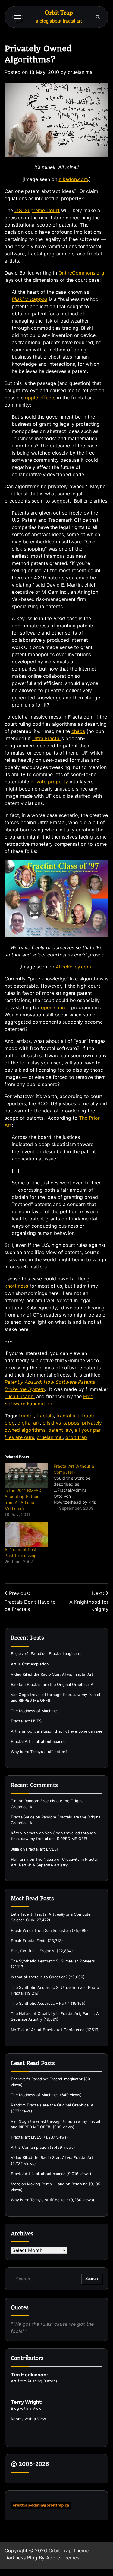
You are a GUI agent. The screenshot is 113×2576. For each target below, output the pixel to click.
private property (49, 782)
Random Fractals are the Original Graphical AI (53, 1684)
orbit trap (76, 1437)
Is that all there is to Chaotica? (39, 1977)
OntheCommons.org (81, 273)
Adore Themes (63, 2558)
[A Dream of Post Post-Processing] (26, 1534)
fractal (26, 1416)
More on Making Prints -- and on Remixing (49, 2184)
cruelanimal (81, 72)
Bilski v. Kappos (30, 299)
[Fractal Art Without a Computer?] (78, 1487)
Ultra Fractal (46, 738)
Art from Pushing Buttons (34, 2381)
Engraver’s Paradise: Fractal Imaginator (46, 1654)
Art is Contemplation (30, 1664)
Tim (14, 1801)
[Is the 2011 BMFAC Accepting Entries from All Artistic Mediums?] (26, 1475)
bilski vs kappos (61, 1423)
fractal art (68, 1416)
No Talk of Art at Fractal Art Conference (48, 2030)
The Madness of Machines (35, 1711)
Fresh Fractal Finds (29, 1941)
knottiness (16, 1286)
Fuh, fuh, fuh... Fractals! (33, 1951)
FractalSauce (23, 1817)
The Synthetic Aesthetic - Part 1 (40, 2003)
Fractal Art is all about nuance (38, 1741)
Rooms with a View (28, 2419)
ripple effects (40, 398)
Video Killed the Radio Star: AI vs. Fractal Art (52, 1674)
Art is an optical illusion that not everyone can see (56, 1731)
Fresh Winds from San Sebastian (41, 1930)
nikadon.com (73, 179)
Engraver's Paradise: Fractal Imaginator (47, 2079)
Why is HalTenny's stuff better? (39, 2200)
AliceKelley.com (73, 967)
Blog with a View (26, 2408)
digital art (29, 1423)
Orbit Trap (59, 13)
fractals (45, 1416)
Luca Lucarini (20, 1396)
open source (55, 1007)
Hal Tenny (20, 1859)
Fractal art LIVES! (27, 1721)
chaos (78, 731)
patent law (60, 1430)
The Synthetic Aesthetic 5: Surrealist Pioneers (53, 1961)
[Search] (98, 17)
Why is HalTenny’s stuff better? (39, 1752)
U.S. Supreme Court (37, 210)
